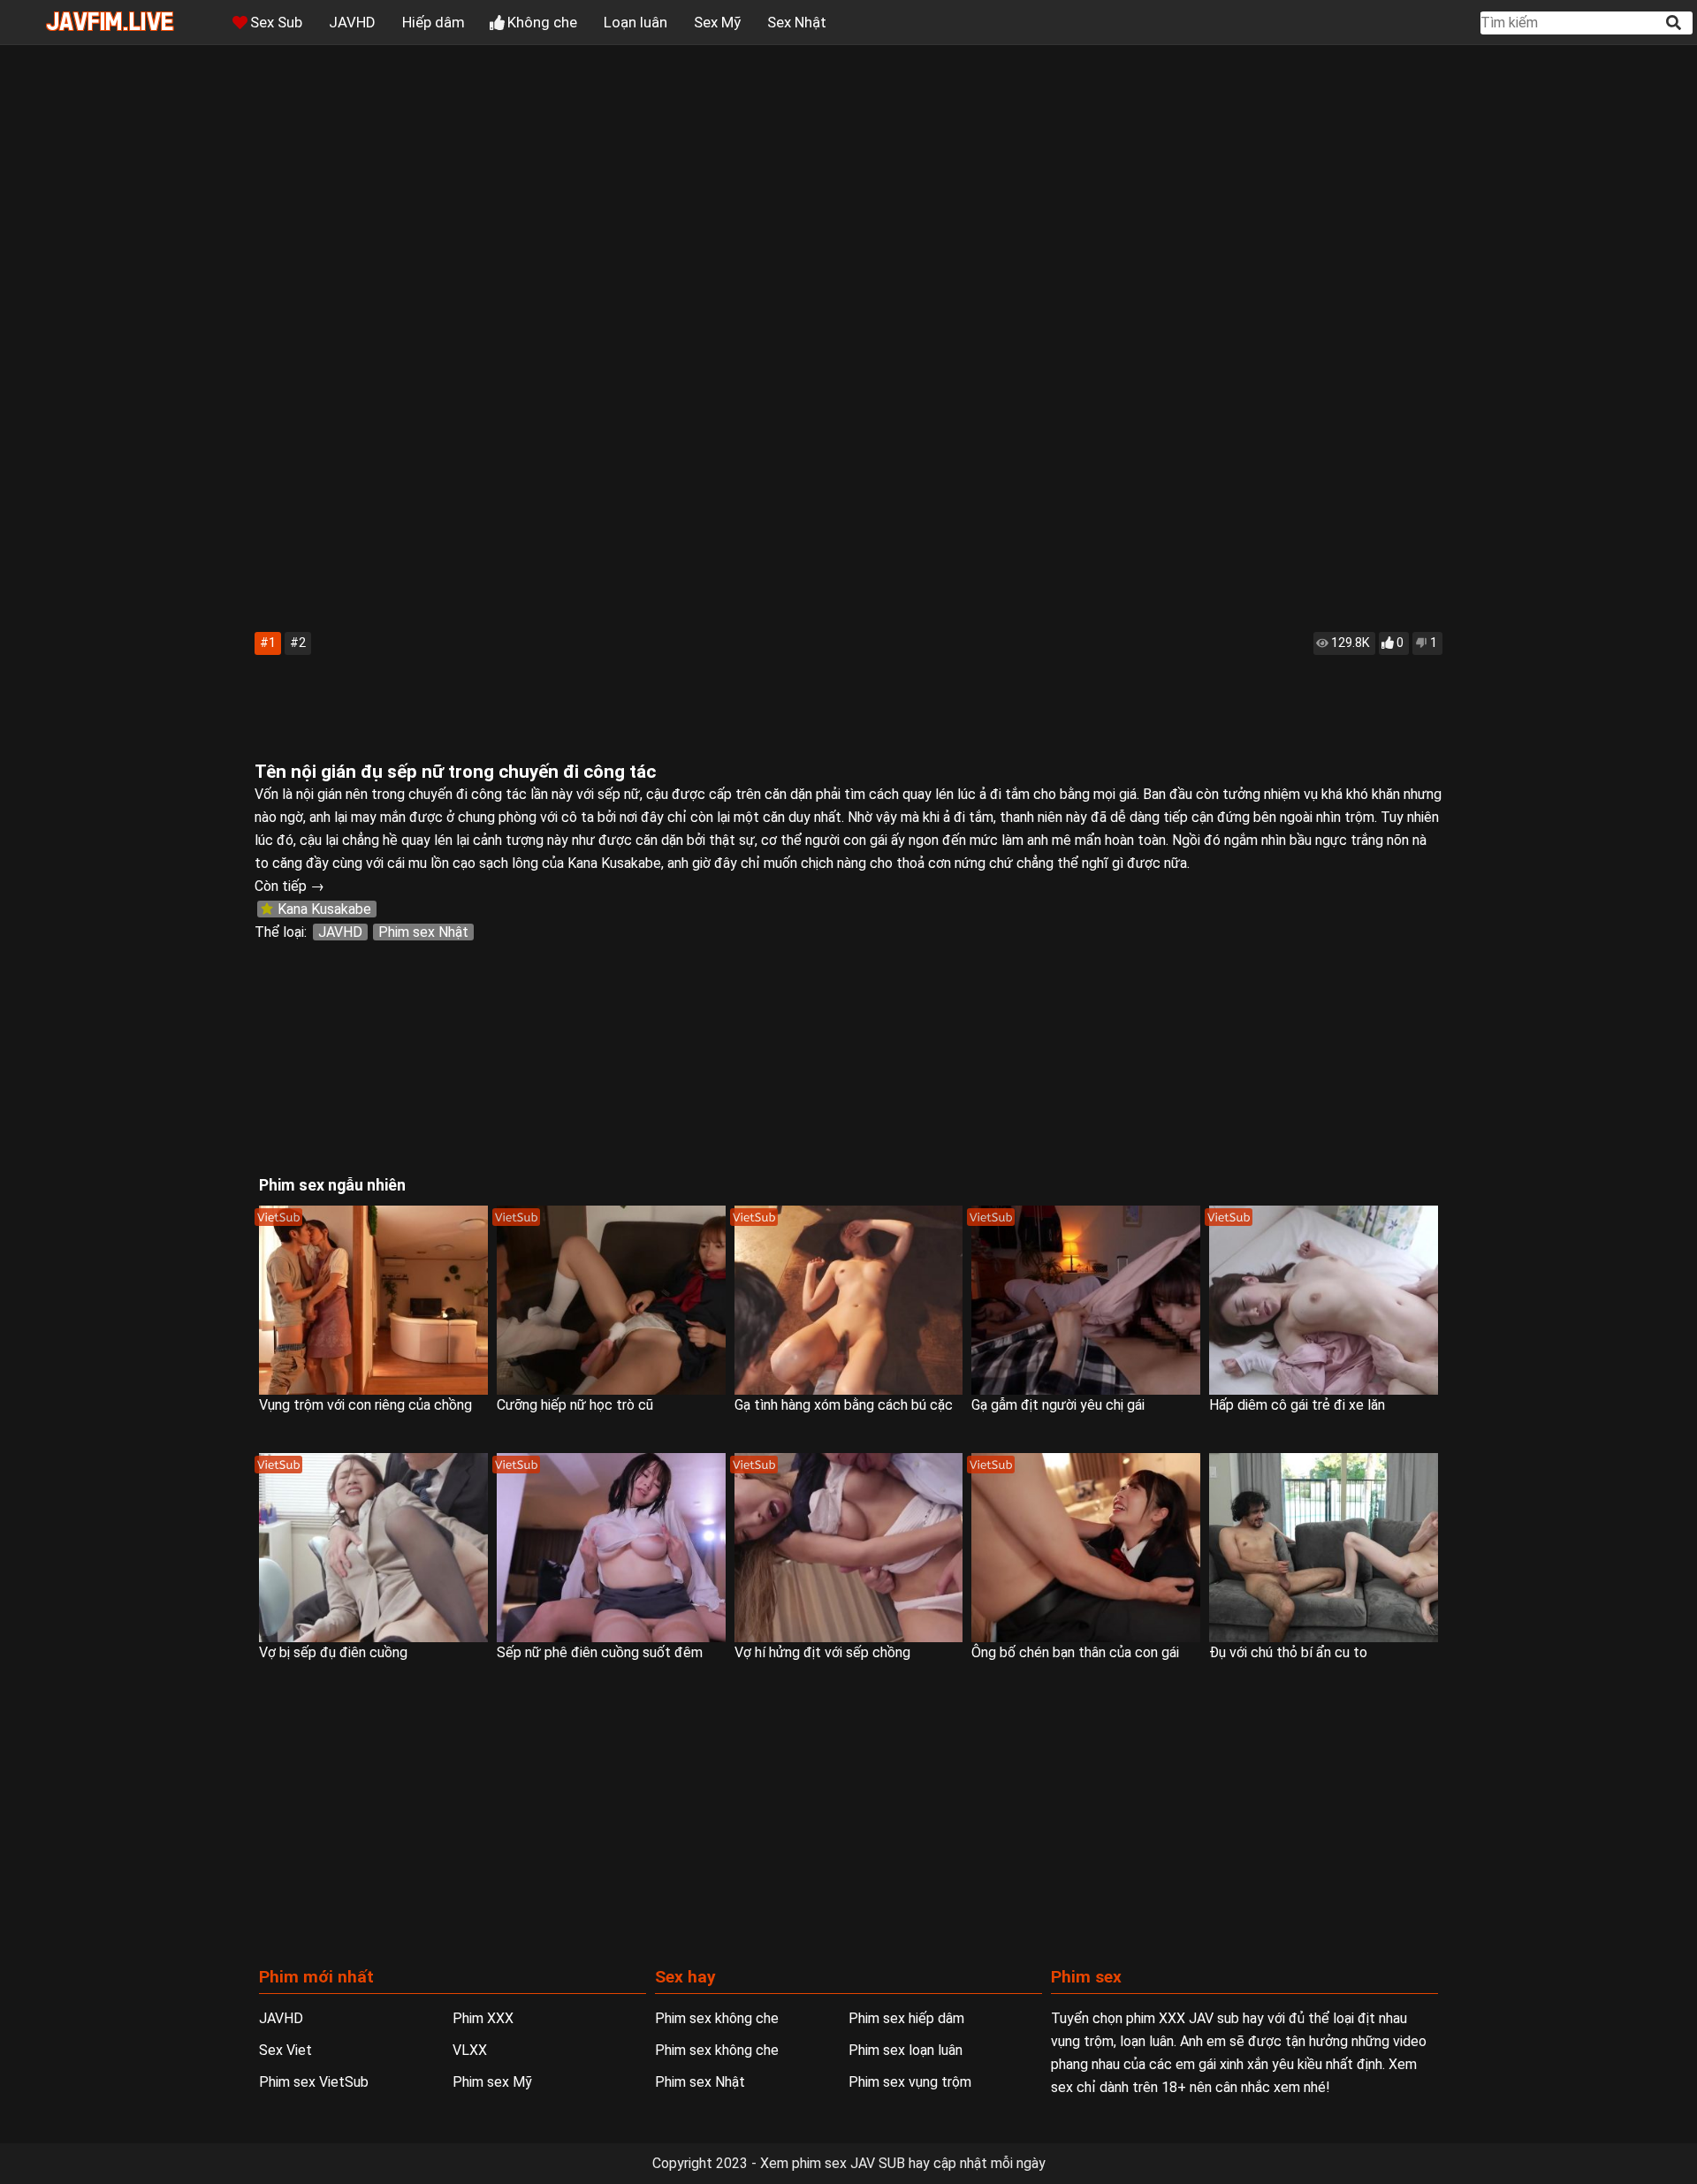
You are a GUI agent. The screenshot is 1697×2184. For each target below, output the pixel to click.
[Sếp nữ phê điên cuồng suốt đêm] (611, 1548)
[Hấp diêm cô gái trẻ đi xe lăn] (1324, 1300)
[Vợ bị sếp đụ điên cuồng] (373, 1548)
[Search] (1675, 23)
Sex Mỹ (717, 22)
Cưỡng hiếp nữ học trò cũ (575, 1405)
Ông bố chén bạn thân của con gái (1075, 1652)
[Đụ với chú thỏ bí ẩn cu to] (1324, 1548)
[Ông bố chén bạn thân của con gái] (1086, 1548)
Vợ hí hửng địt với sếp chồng (822, 1652)
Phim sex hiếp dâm (906, 2018)
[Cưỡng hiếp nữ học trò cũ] (611, 1300)
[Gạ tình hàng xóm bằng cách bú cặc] (849, 1300)
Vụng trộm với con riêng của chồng (365, 1405)
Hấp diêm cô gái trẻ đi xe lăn (1297, 1405)
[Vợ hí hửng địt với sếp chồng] (849, 1548)
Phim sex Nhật (423, 932)
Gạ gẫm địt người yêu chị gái (1058, 1405)
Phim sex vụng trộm (910, 2082)
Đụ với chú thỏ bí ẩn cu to (1288, 1652)
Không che (542, 22)
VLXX (470, 2050)
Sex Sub (276, 22)
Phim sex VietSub (314, 2082)
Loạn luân (635, 22)
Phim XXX (483, 2018)
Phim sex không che (717, 2018)
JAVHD (352, 22)
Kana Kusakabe (324, 909)
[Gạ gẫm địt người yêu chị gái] (1086, 1300)
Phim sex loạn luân (906, 2050)
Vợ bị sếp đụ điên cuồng (333, 1652)
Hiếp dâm (434, 22)
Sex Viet (285, 2050)
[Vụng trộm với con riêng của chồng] (373, 1300)
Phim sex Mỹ (492, 2082)
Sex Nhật (797, 22)
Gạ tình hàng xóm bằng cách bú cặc (844, 1405)
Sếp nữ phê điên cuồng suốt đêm (600, 1652)
